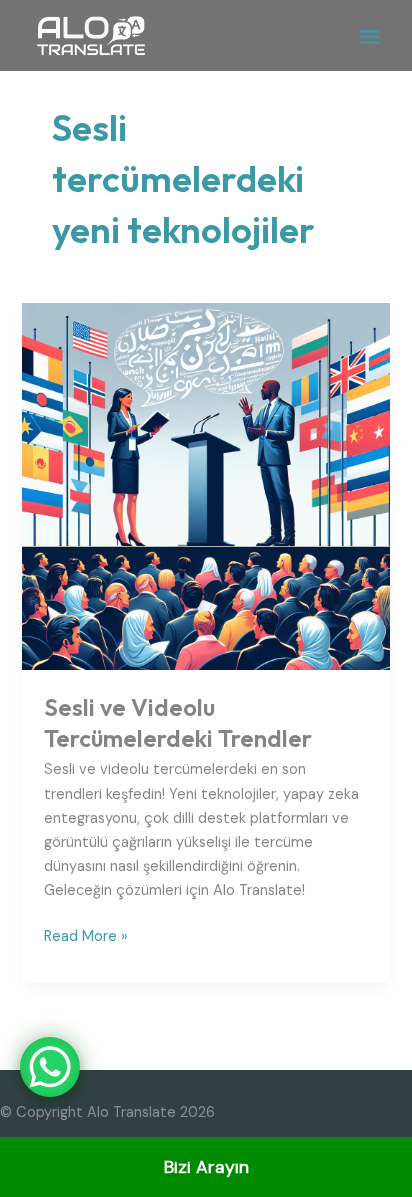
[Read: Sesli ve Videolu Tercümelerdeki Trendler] (205, 485)
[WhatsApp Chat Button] (50, 1067)
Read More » (86, 935)
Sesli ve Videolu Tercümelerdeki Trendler (178, 722)
